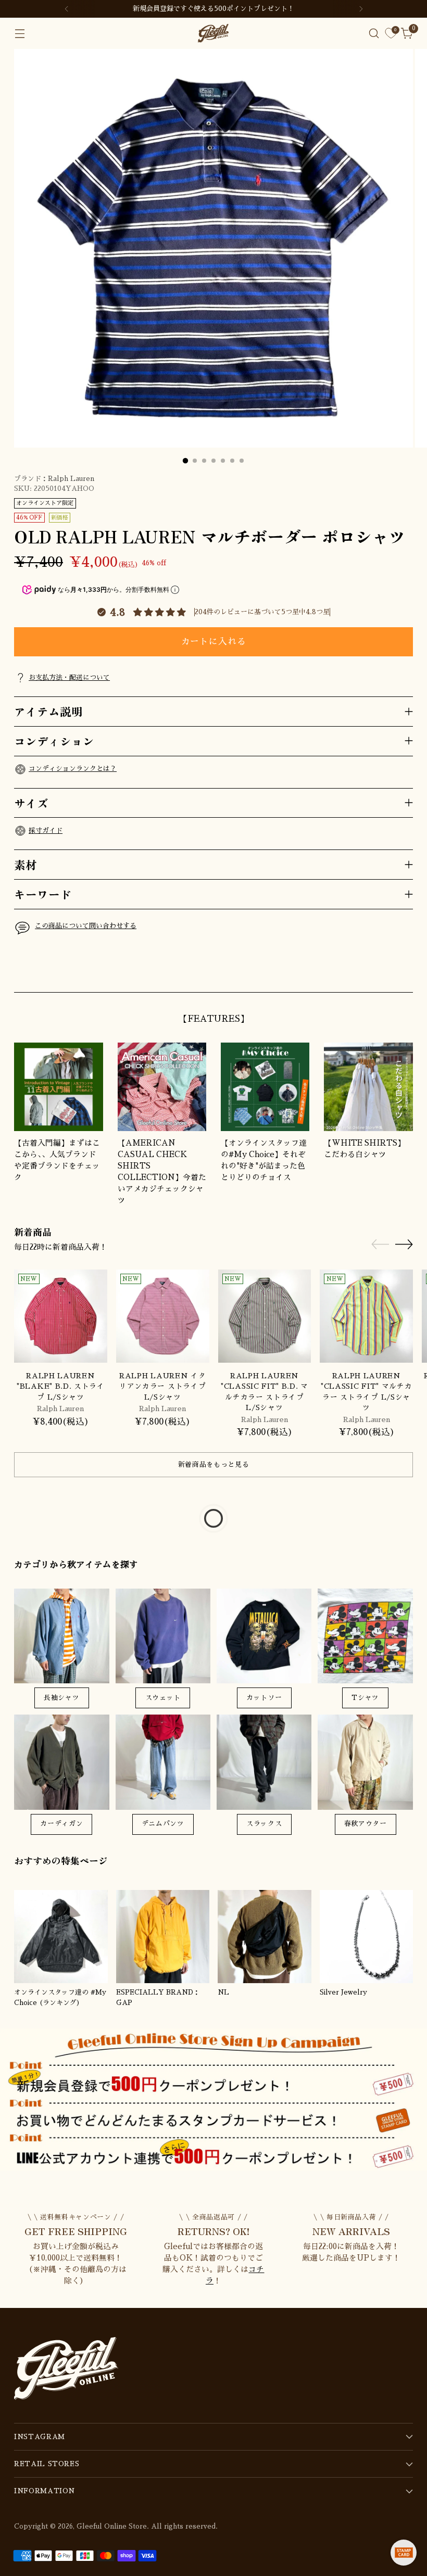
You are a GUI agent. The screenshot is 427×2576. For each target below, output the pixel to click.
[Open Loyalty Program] (404, 2553)
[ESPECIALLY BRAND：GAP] (163, 1937)
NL (223, 1992)
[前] (67, 9)
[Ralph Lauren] (61, 1316)
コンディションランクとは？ (73, 769)
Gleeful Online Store (112, 2526)
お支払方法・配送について (69, 677)
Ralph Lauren (71, 479)
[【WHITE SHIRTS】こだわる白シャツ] (368, 1087)
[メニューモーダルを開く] (20, 34)
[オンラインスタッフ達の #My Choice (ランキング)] (61, 1937)
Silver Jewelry (343, 1992)
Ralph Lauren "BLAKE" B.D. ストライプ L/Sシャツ (61, 1387)
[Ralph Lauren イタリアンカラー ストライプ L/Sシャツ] (163, 1316)
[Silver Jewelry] (367, 1937)
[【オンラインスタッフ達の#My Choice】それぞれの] (265, 1087)
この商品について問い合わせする (86, 926)
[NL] (265, 1937)
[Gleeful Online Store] (213, 33)
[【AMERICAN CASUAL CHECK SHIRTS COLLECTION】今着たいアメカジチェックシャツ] (162, 1087)
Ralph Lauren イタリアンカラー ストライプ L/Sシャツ (162, 1387)
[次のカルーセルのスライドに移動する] (404, 972)
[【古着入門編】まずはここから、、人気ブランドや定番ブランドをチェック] (58, 1087)
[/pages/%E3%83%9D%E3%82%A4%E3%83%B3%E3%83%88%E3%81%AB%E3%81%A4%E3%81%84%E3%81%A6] (213, 2099)
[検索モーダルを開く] (374, 34)
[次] (361, 9)
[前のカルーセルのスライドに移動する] (380, 973)
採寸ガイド (46, 830)
